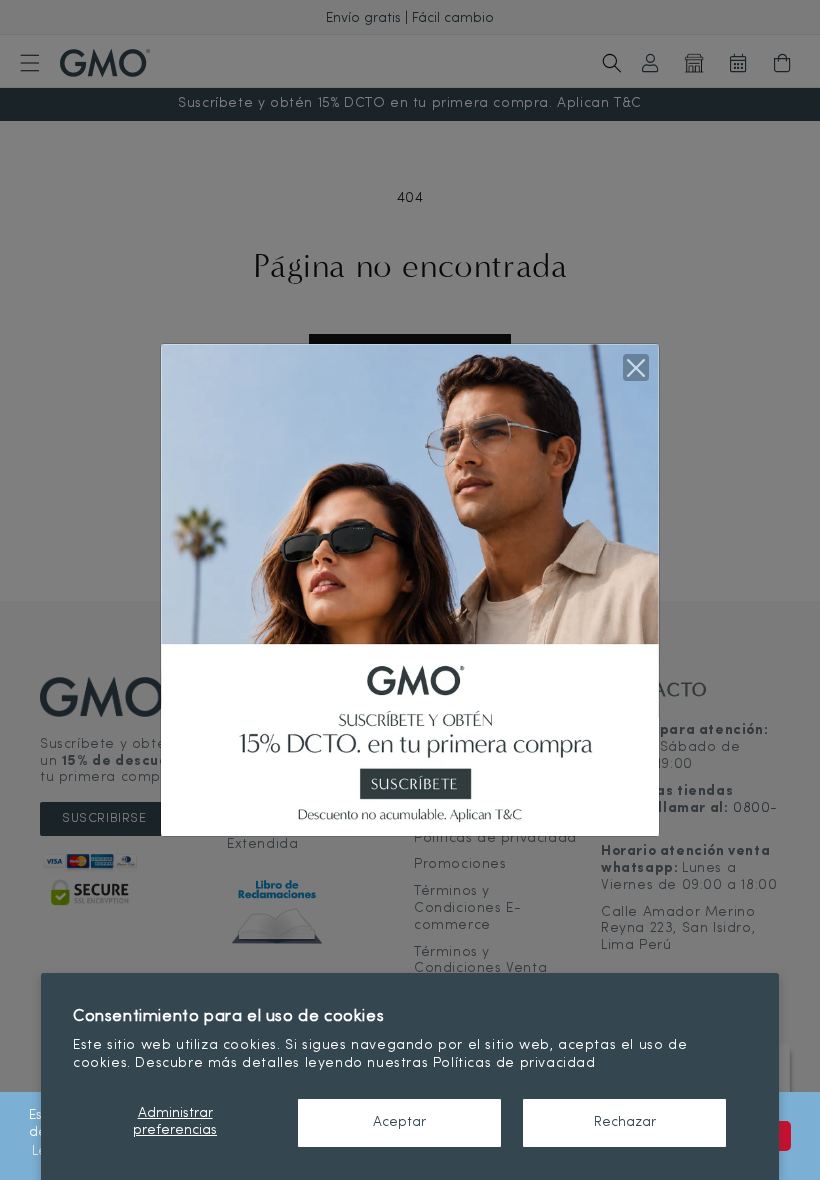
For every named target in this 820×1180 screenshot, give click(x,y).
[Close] (636, 367)
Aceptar (399, 1122)
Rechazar (625, 1122)
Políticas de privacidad (514, 1063)
